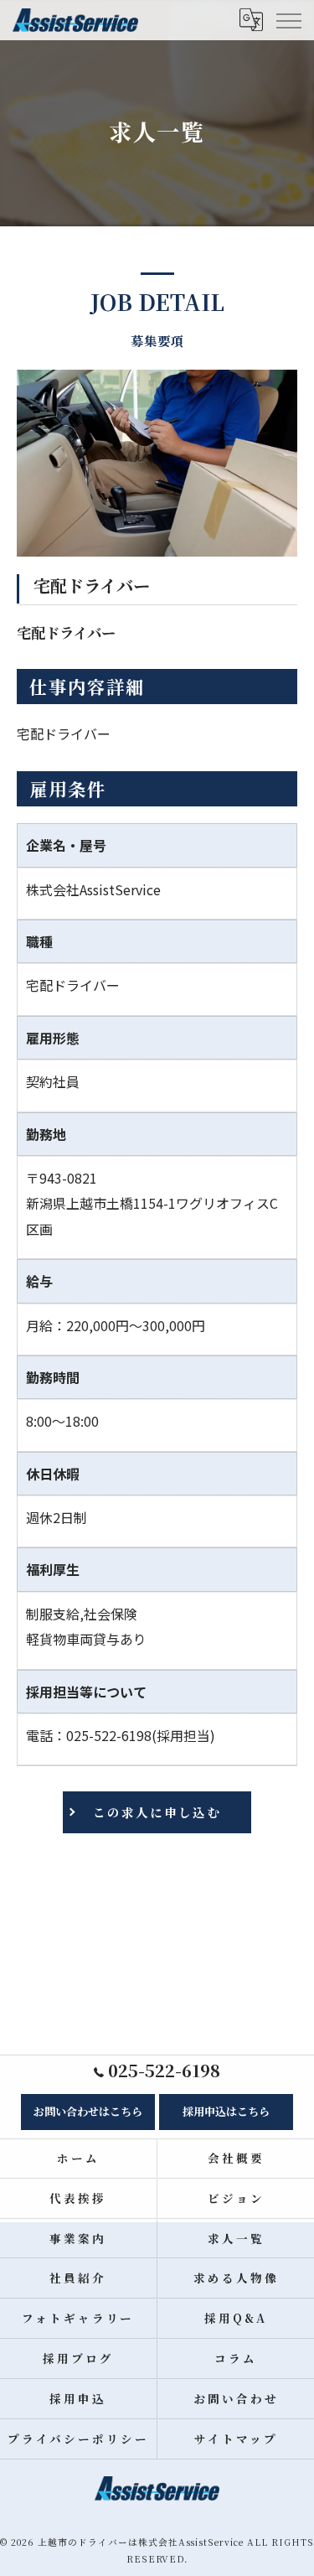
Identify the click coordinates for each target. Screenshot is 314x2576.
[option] (157, 463)
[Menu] (288, 20)
